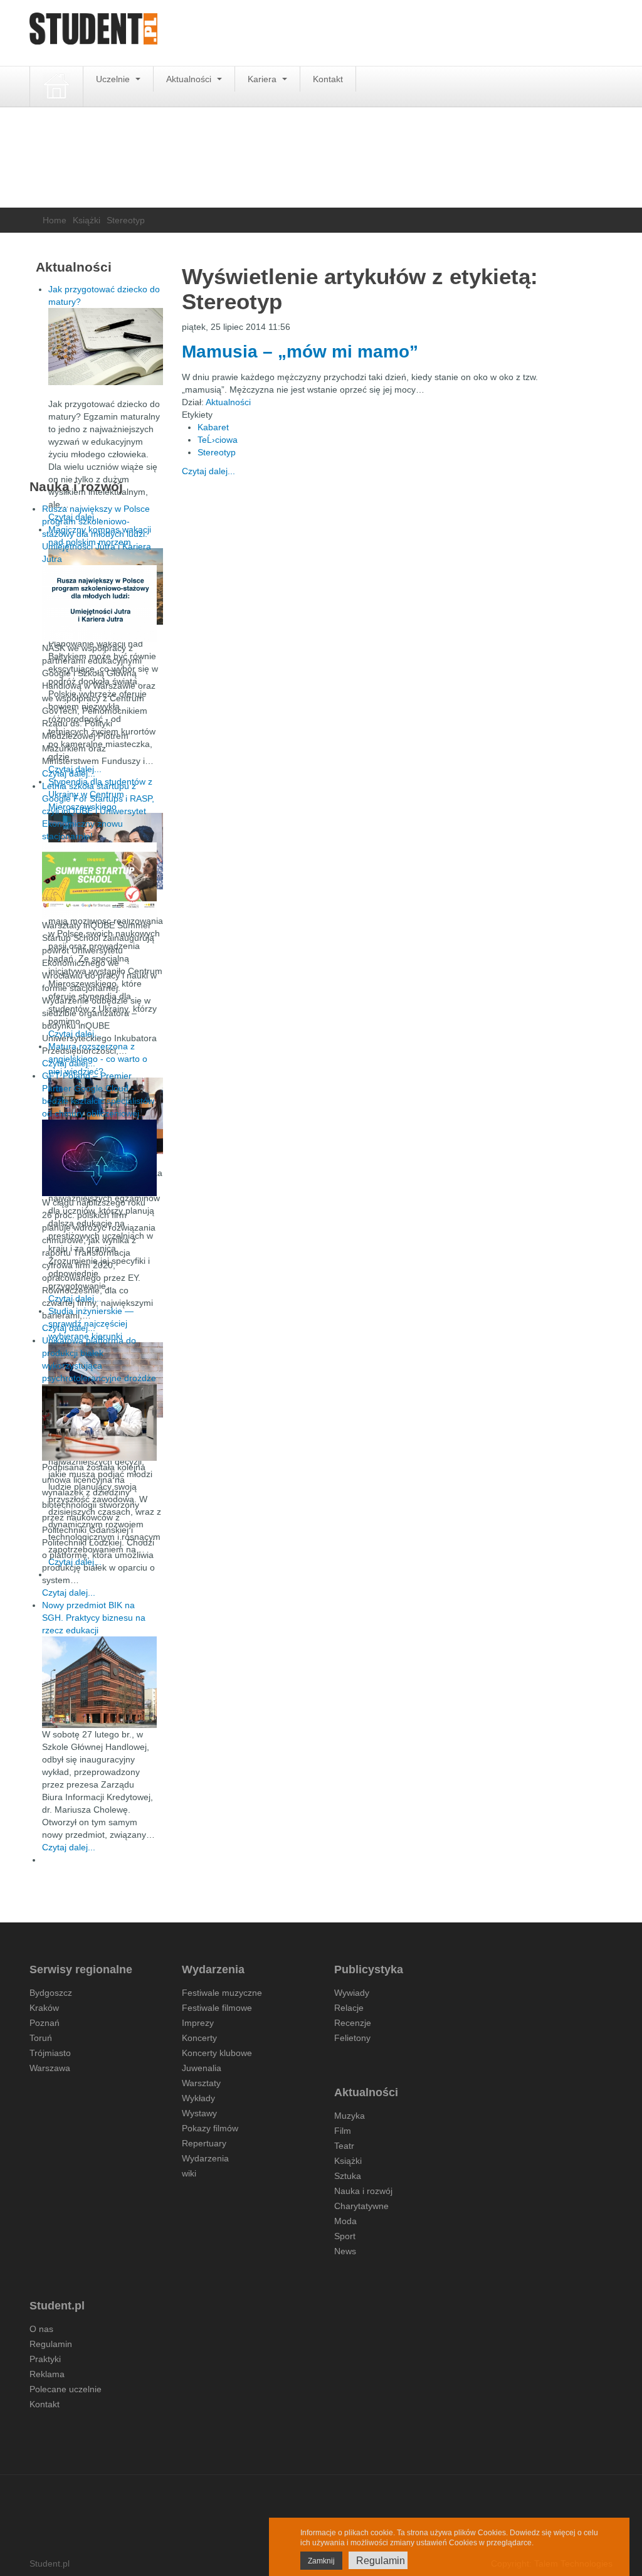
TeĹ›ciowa (218, 440)
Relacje (349, 2008)
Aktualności (190, 79)
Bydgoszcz (51, 1993)
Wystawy (199, 2113)
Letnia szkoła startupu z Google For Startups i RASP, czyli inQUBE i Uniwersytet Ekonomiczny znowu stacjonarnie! (98, 811)
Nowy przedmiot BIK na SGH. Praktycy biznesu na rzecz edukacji (94, 1618)
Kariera (263, 79)
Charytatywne (361, 2206)
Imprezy (198, 2023)
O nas (41, 2329)
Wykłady (198, 2098)
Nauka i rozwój (363, 2191)
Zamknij (321, 2561)
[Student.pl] (93, 33)
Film (343, 2131)
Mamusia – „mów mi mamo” (300, 352)
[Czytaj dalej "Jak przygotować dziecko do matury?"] (106, 347)
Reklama (47, 2374)
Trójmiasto (50, 2053)
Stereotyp (217, 452)
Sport (345, 2236)
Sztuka (348, 2176)
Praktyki (45, 2359)
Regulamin (51, 2344)
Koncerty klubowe (217, 2053)
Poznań (45, 2023)
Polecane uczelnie (66, 2389)
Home (55, 220)
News (345, 2251)
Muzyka (350, 2116)
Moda (345, 2221)
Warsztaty (201, 2083)
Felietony (352, 2038)
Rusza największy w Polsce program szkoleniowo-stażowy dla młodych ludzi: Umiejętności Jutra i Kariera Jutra (97, 534)
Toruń (41, 2038)
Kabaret (213, 427)
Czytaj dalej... (208, 471)
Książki (87, 220)
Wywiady (352, 1993)
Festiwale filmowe (217, 2008)
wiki (189, 2173)
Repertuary (204, 2143)
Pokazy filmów (210, 2128)
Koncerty (199, 2038)
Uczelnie (114, 79)
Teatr (344, 2146)
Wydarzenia (205, 2158)
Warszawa (50, 2068)
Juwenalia (202, 2068)
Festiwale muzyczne (222, 1993)
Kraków (44, 2008)
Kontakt (328, 79)
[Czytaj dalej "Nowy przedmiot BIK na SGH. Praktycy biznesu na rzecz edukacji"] (99, 1682)
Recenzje (353, 2023)
